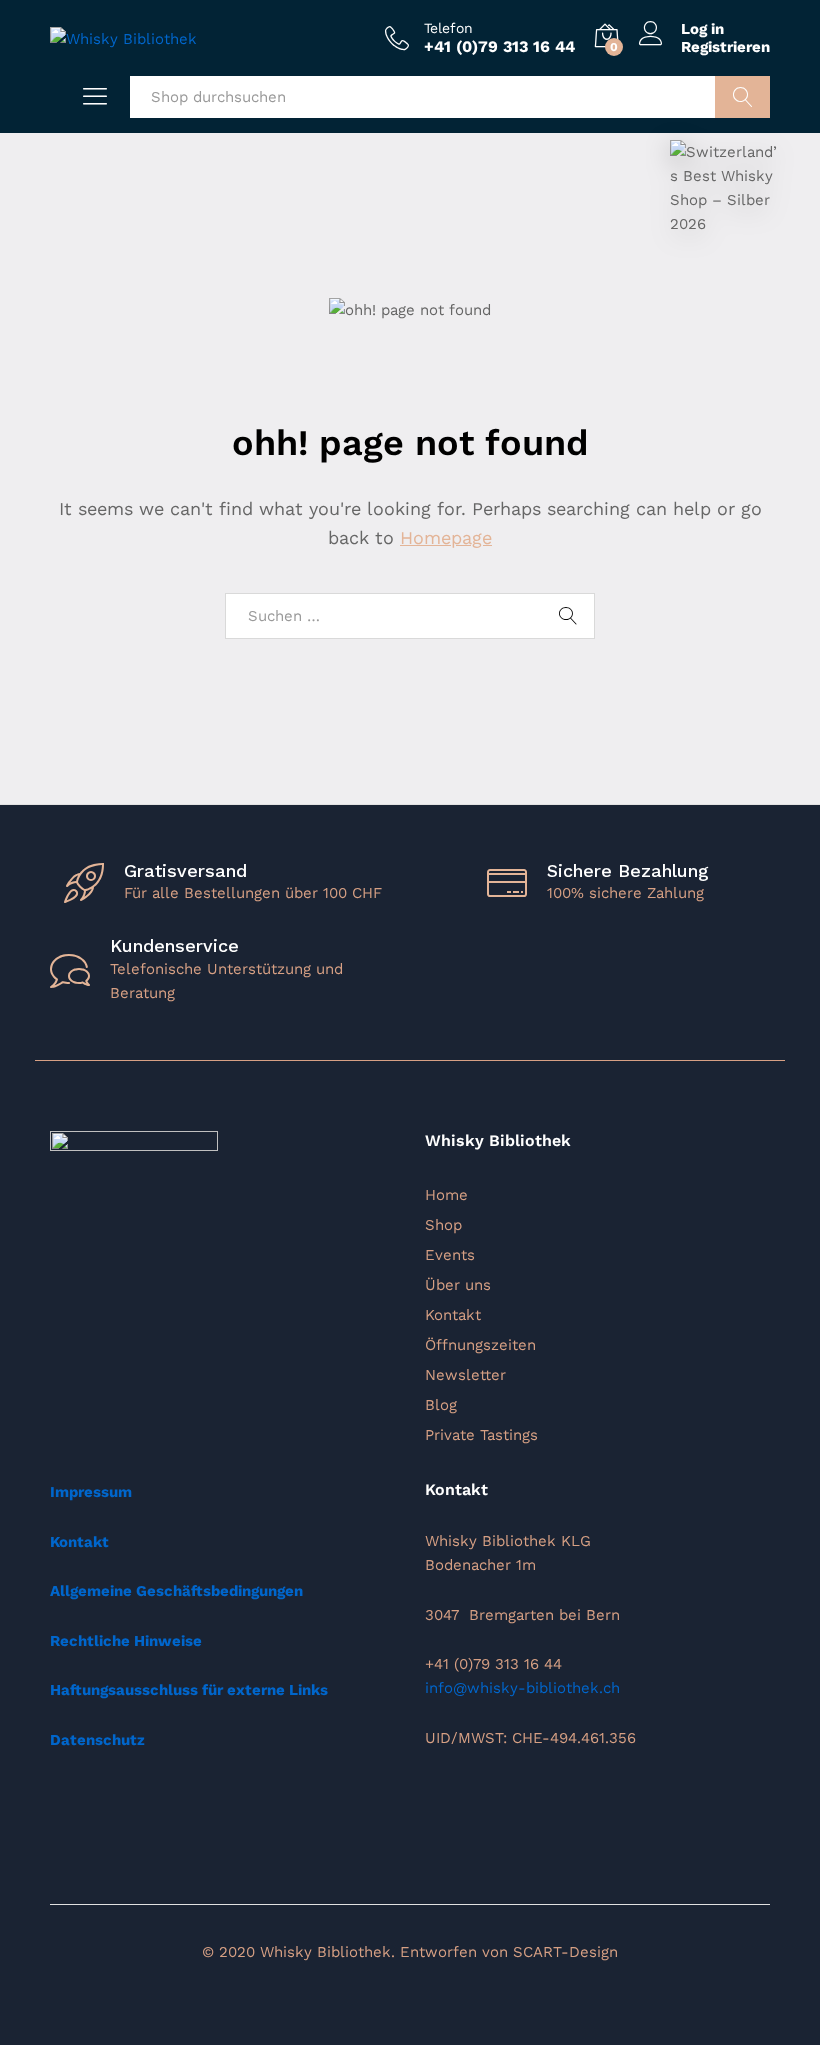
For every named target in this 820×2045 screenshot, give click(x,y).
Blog (441, 1405)
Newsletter (465, 1375)
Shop (443, 1225)
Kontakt (453, 1315)
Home (446, 1195)
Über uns (458, 1285)
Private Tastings (481, 1435)
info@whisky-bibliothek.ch (522, 1688)
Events (450, 1255)
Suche (742, 97)
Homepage (446, 537)
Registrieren (725, 47)
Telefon (448, 28)
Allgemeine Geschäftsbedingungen (176, 1591)
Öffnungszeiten (480, 1345)
